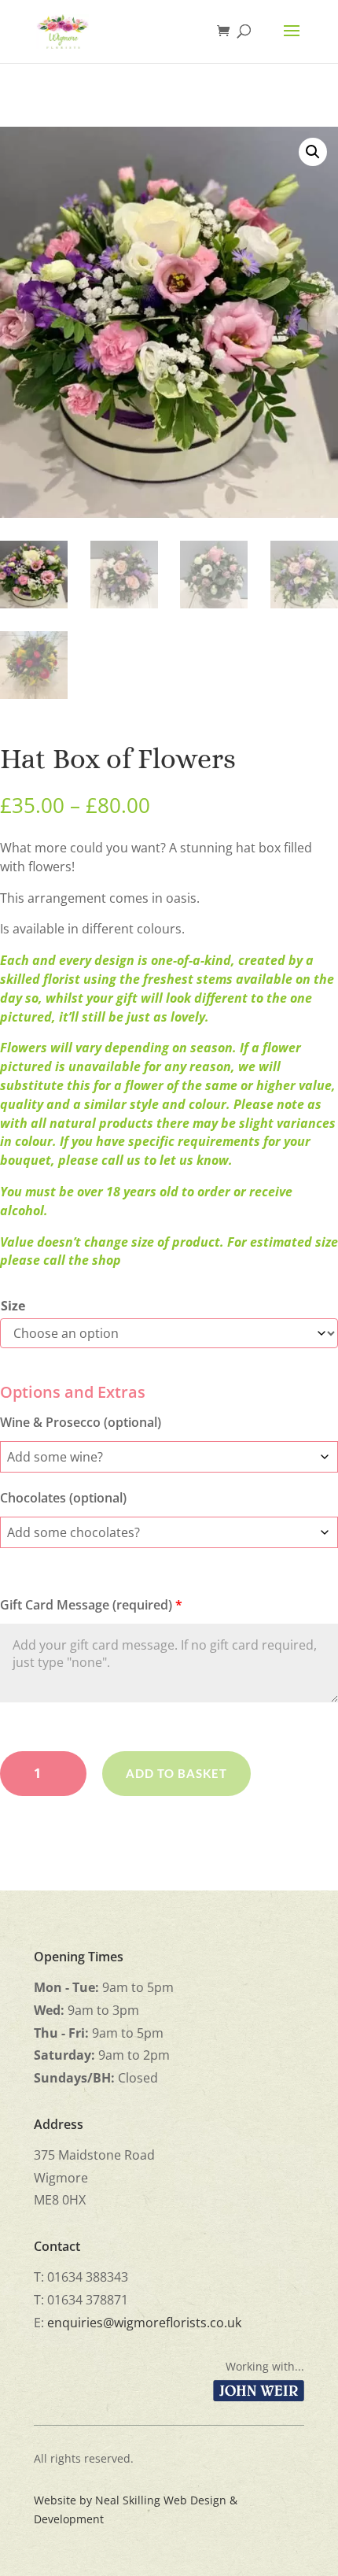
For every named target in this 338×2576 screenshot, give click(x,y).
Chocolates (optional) (63, 1498)
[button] (313, 152)
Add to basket (176, 1773)
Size (13, 1306)
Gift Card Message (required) (91, 1605)
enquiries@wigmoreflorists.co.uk (144, 2323)
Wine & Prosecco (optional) (81, 1422)
